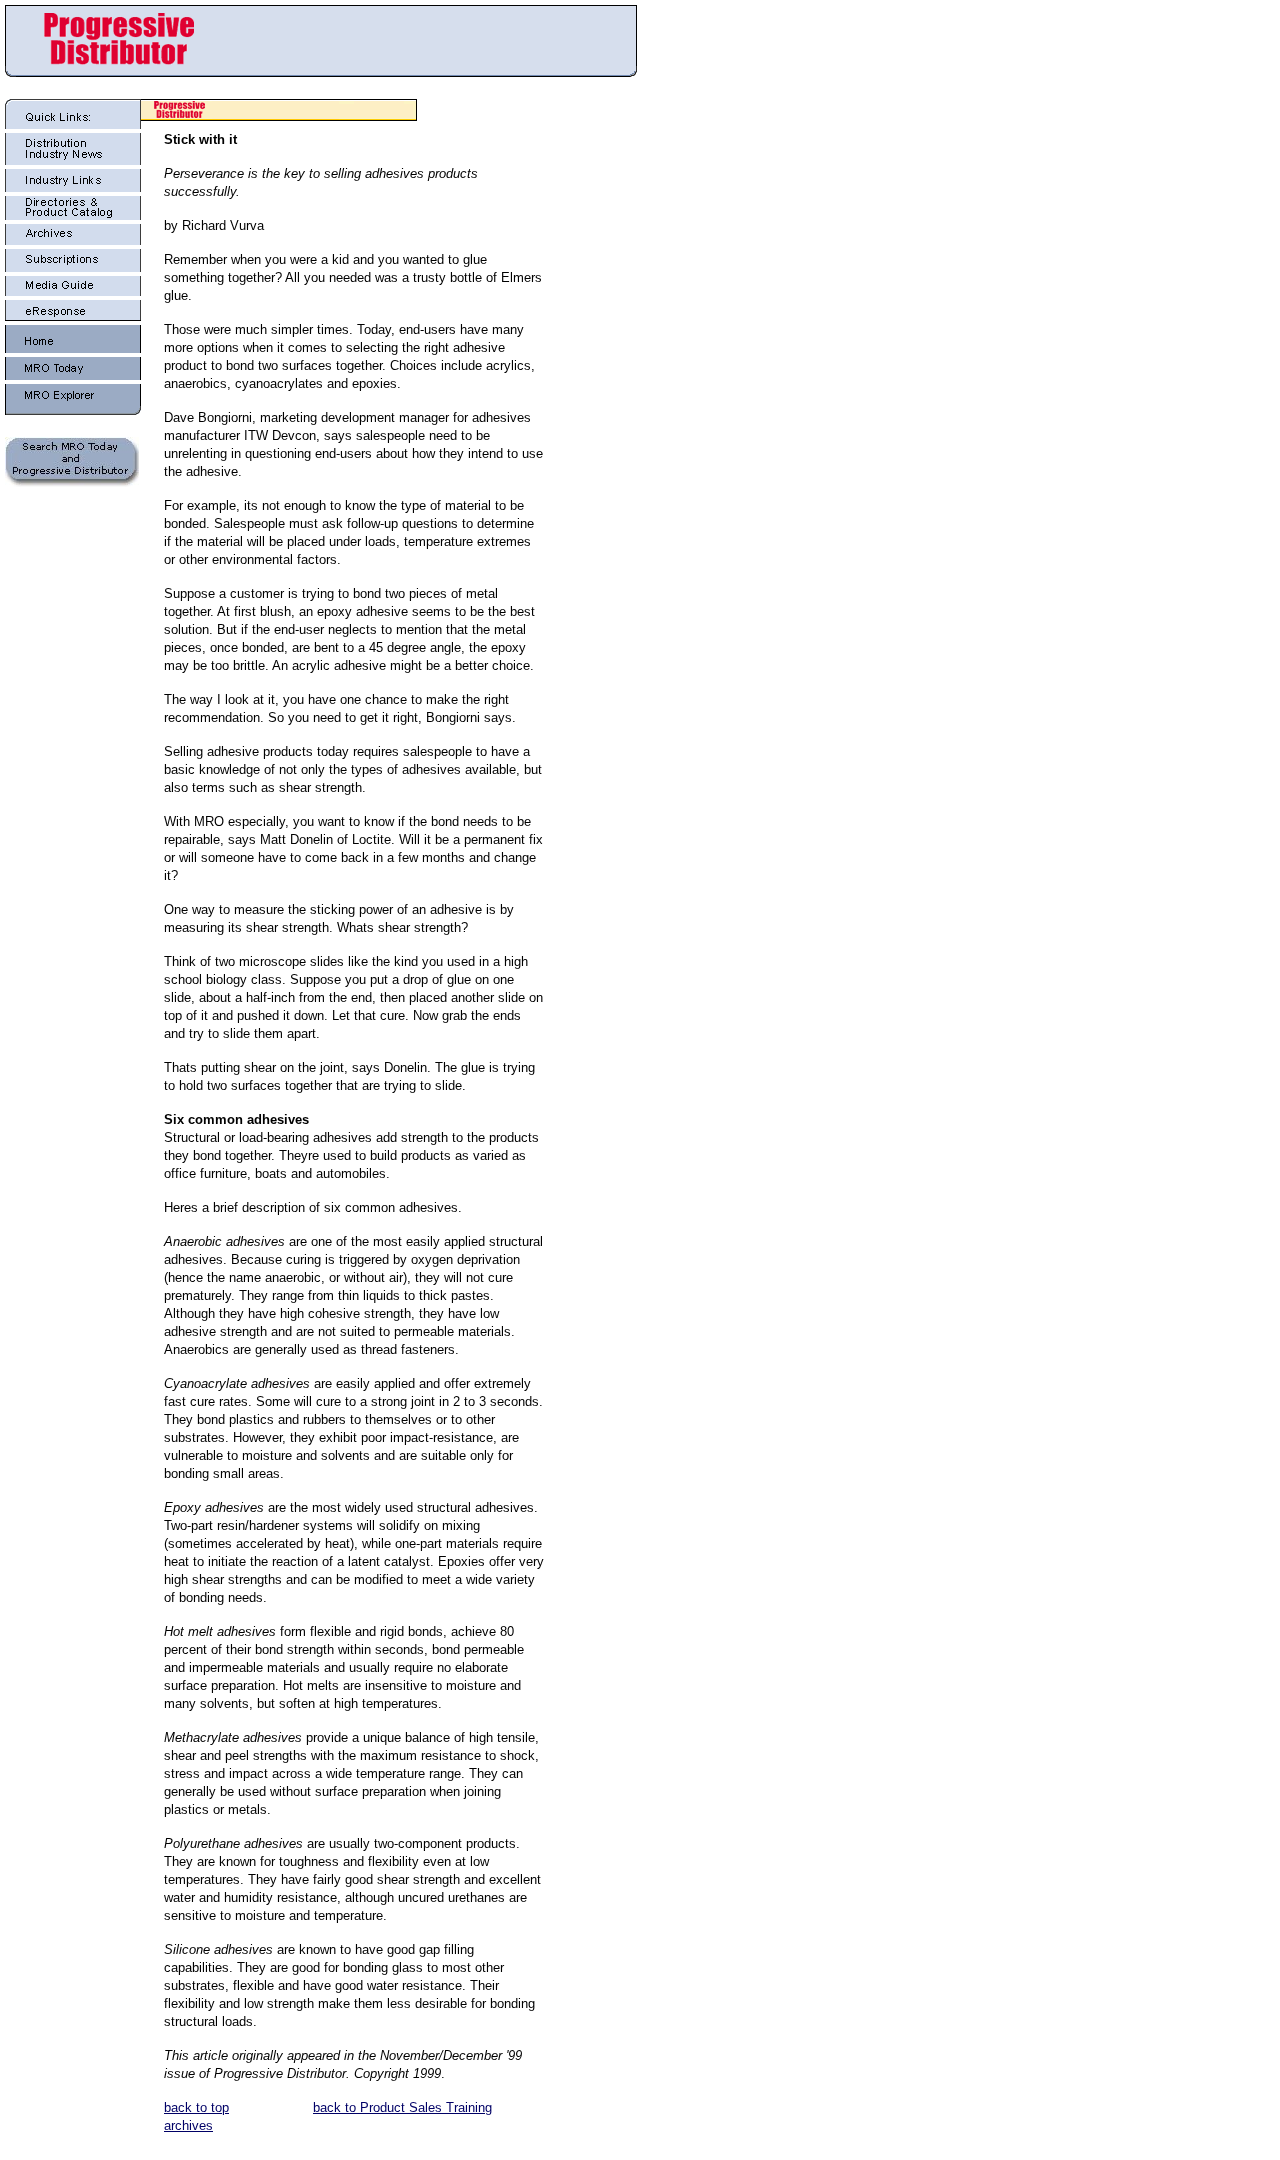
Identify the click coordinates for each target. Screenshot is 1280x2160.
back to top (196, 2107)
